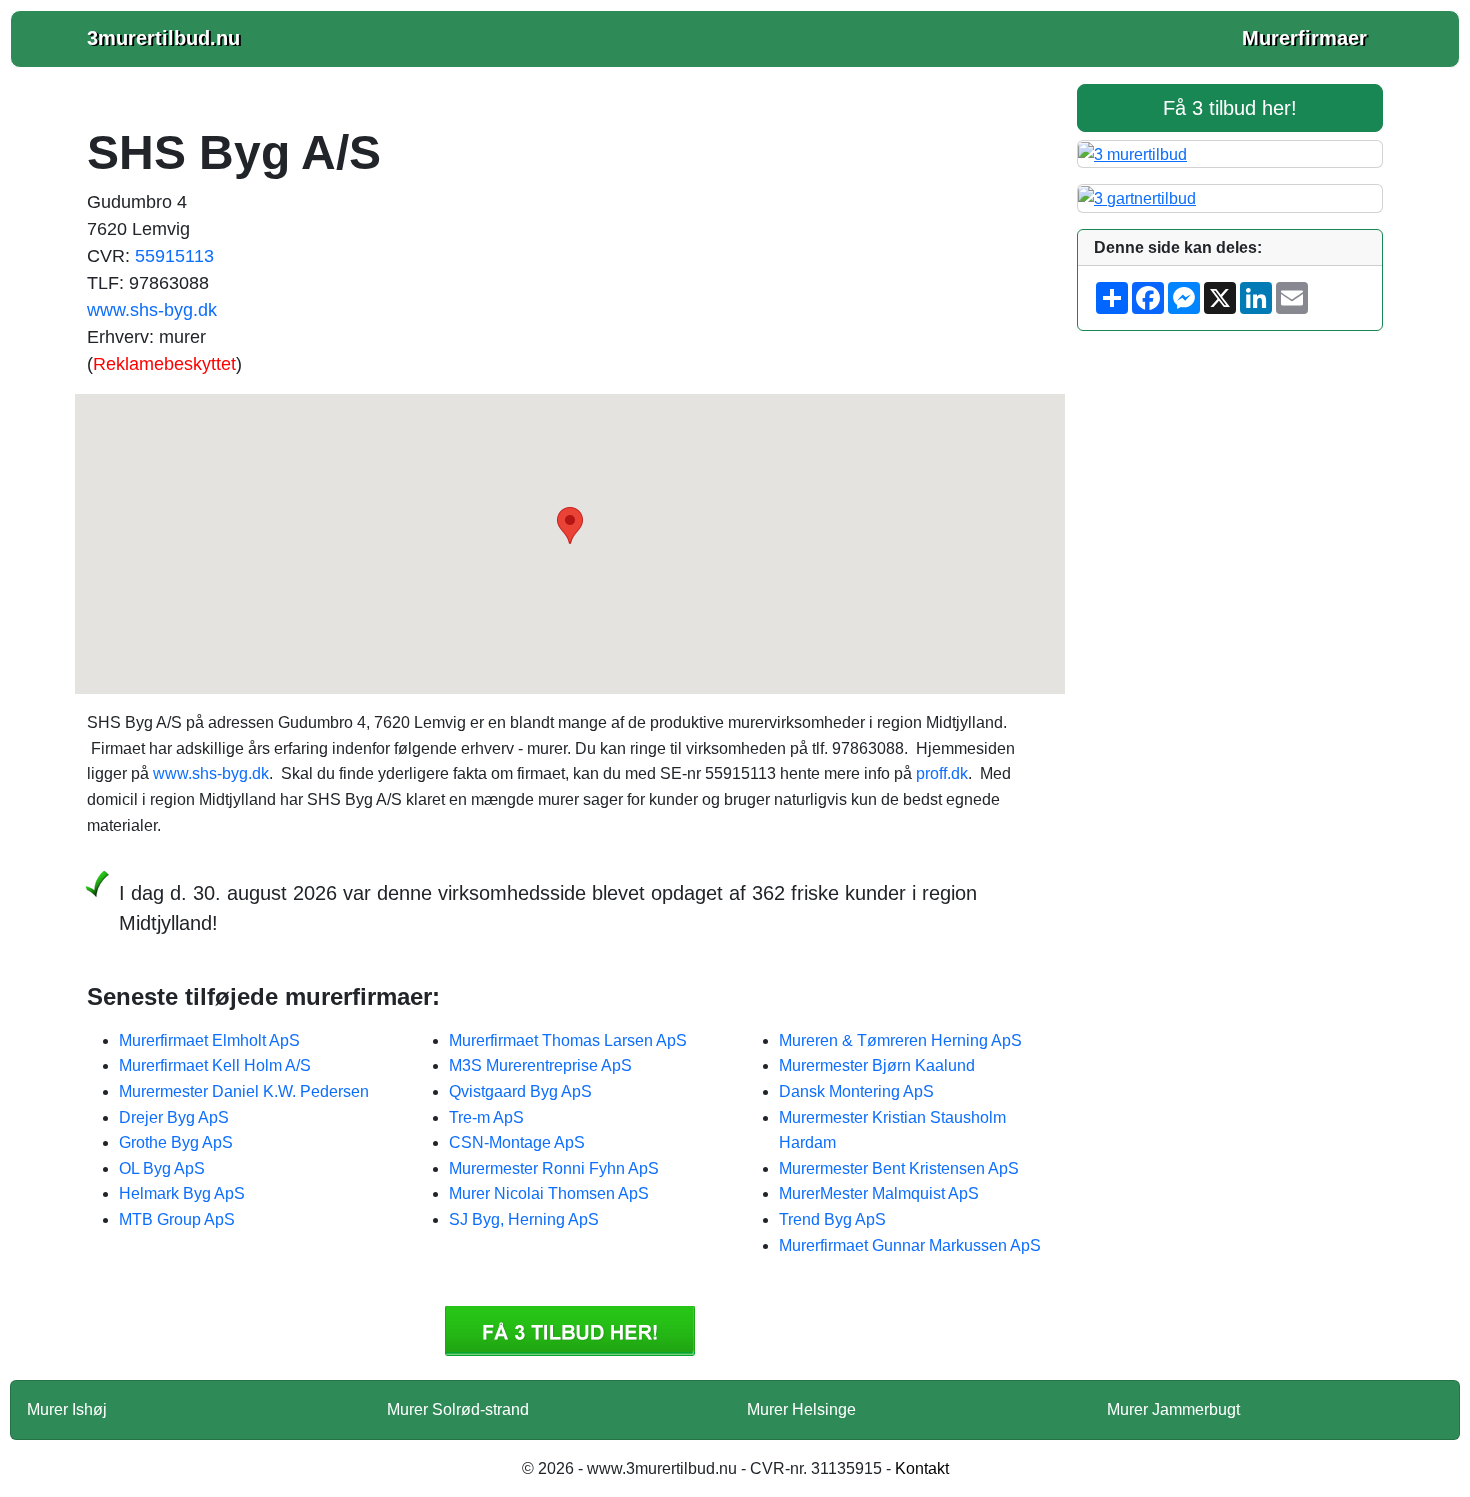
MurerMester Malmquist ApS (879, 1193)
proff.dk (942, 773)
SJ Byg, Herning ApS (524, 1219)
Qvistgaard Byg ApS (520, 1091)
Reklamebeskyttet (164, 364)
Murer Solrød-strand (458, 1409)
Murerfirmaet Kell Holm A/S (215, 1065)
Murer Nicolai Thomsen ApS (549, 1193)
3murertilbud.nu (163, 38)
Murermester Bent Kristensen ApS (899, 1168)
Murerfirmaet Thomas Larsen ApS (568, 1040)
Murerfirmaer (1304, 38)
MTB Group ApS (177, 1219)
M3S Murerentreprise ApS (540, 1065)
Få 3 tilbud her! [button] (1230, 108)
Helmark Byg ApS (182, 1193)
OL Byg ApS (162, 1168)
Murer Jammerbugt (1173, 1409)
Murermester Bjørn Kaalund (877, 1065)
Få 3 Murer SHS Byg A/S (570, 1331)
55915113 (174, 256)
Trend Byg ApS (832, 1219)
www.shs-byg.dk (152, 310)
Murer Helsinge (801, 1409)
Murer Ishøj (67, 1409)
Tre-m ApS (486, 1117)
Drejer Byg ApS (174, 1117)
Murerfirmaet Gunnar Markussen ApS (910, 1245)
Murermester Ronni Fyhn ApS (554, 1168)
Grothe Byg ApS (176, 1142)
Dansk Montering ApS (856, 1091)
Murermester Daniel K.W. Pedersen (244, 1091)
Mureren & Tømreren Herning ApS (900, 1040)
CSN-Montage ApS (517, 1142)
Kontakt (922, 1468)
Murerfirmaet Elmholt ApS (209, 1040)
